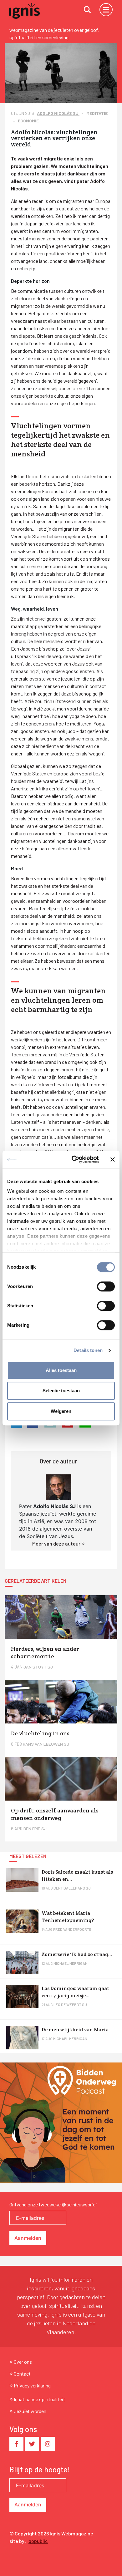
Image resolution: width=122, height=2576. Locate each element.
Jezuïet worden (30, 2411)
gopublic (38, 2541)
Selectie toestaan (61, 1391)
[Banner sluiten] (113, 1159)
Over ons (23, 2362)
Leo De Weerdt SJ (70, 2004)
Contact (22, 2374)
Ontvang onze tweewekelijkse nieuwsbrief (53, 2204)
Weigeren (61, 1411)
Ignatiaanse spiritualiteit (39, 2399)
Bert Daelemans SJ (72, 1888)
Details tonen (88, 1350)
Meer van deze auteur (57, 1544)
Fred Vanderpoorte (72, 1929)
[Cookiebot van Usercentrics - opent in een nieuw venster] (74, 1159)
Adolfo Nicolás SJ (58, 113)
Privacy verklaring (32, 2385)
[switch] (106, 1286)
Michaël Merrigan (71, 1963)
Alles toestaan (61, 1370)
